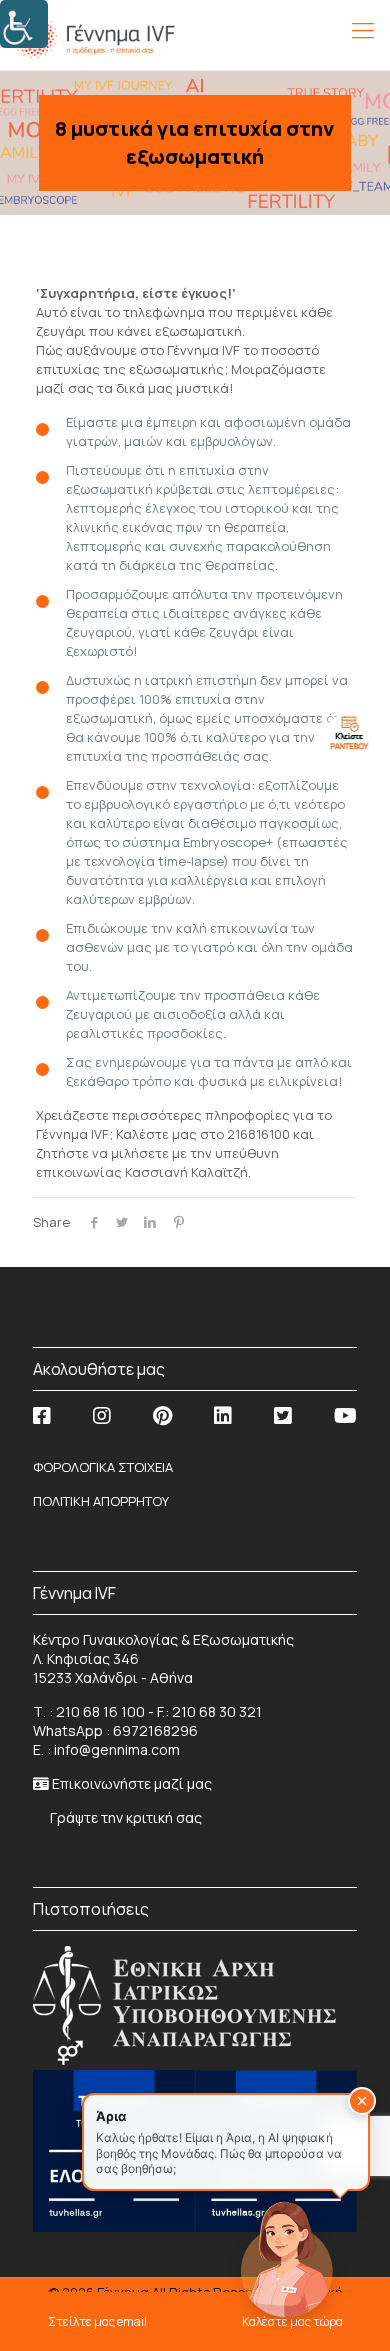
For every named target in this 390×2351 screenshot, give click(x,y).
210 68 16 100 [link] (100, 1711)
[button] (362, 2101)
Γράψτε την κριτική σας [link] (124, 1817)
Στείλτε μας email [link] (97, 2321)
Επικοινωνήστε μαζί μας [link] (132, 1783)
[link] (24, 24)
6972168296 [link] (155, 1730)
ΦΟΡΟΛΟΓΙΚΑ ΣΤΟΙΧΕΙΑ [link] (103, 1467)
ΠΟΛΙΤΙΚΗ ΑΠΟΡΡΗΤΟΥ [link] (101, 1501)
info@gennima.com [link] (117, 1749)
